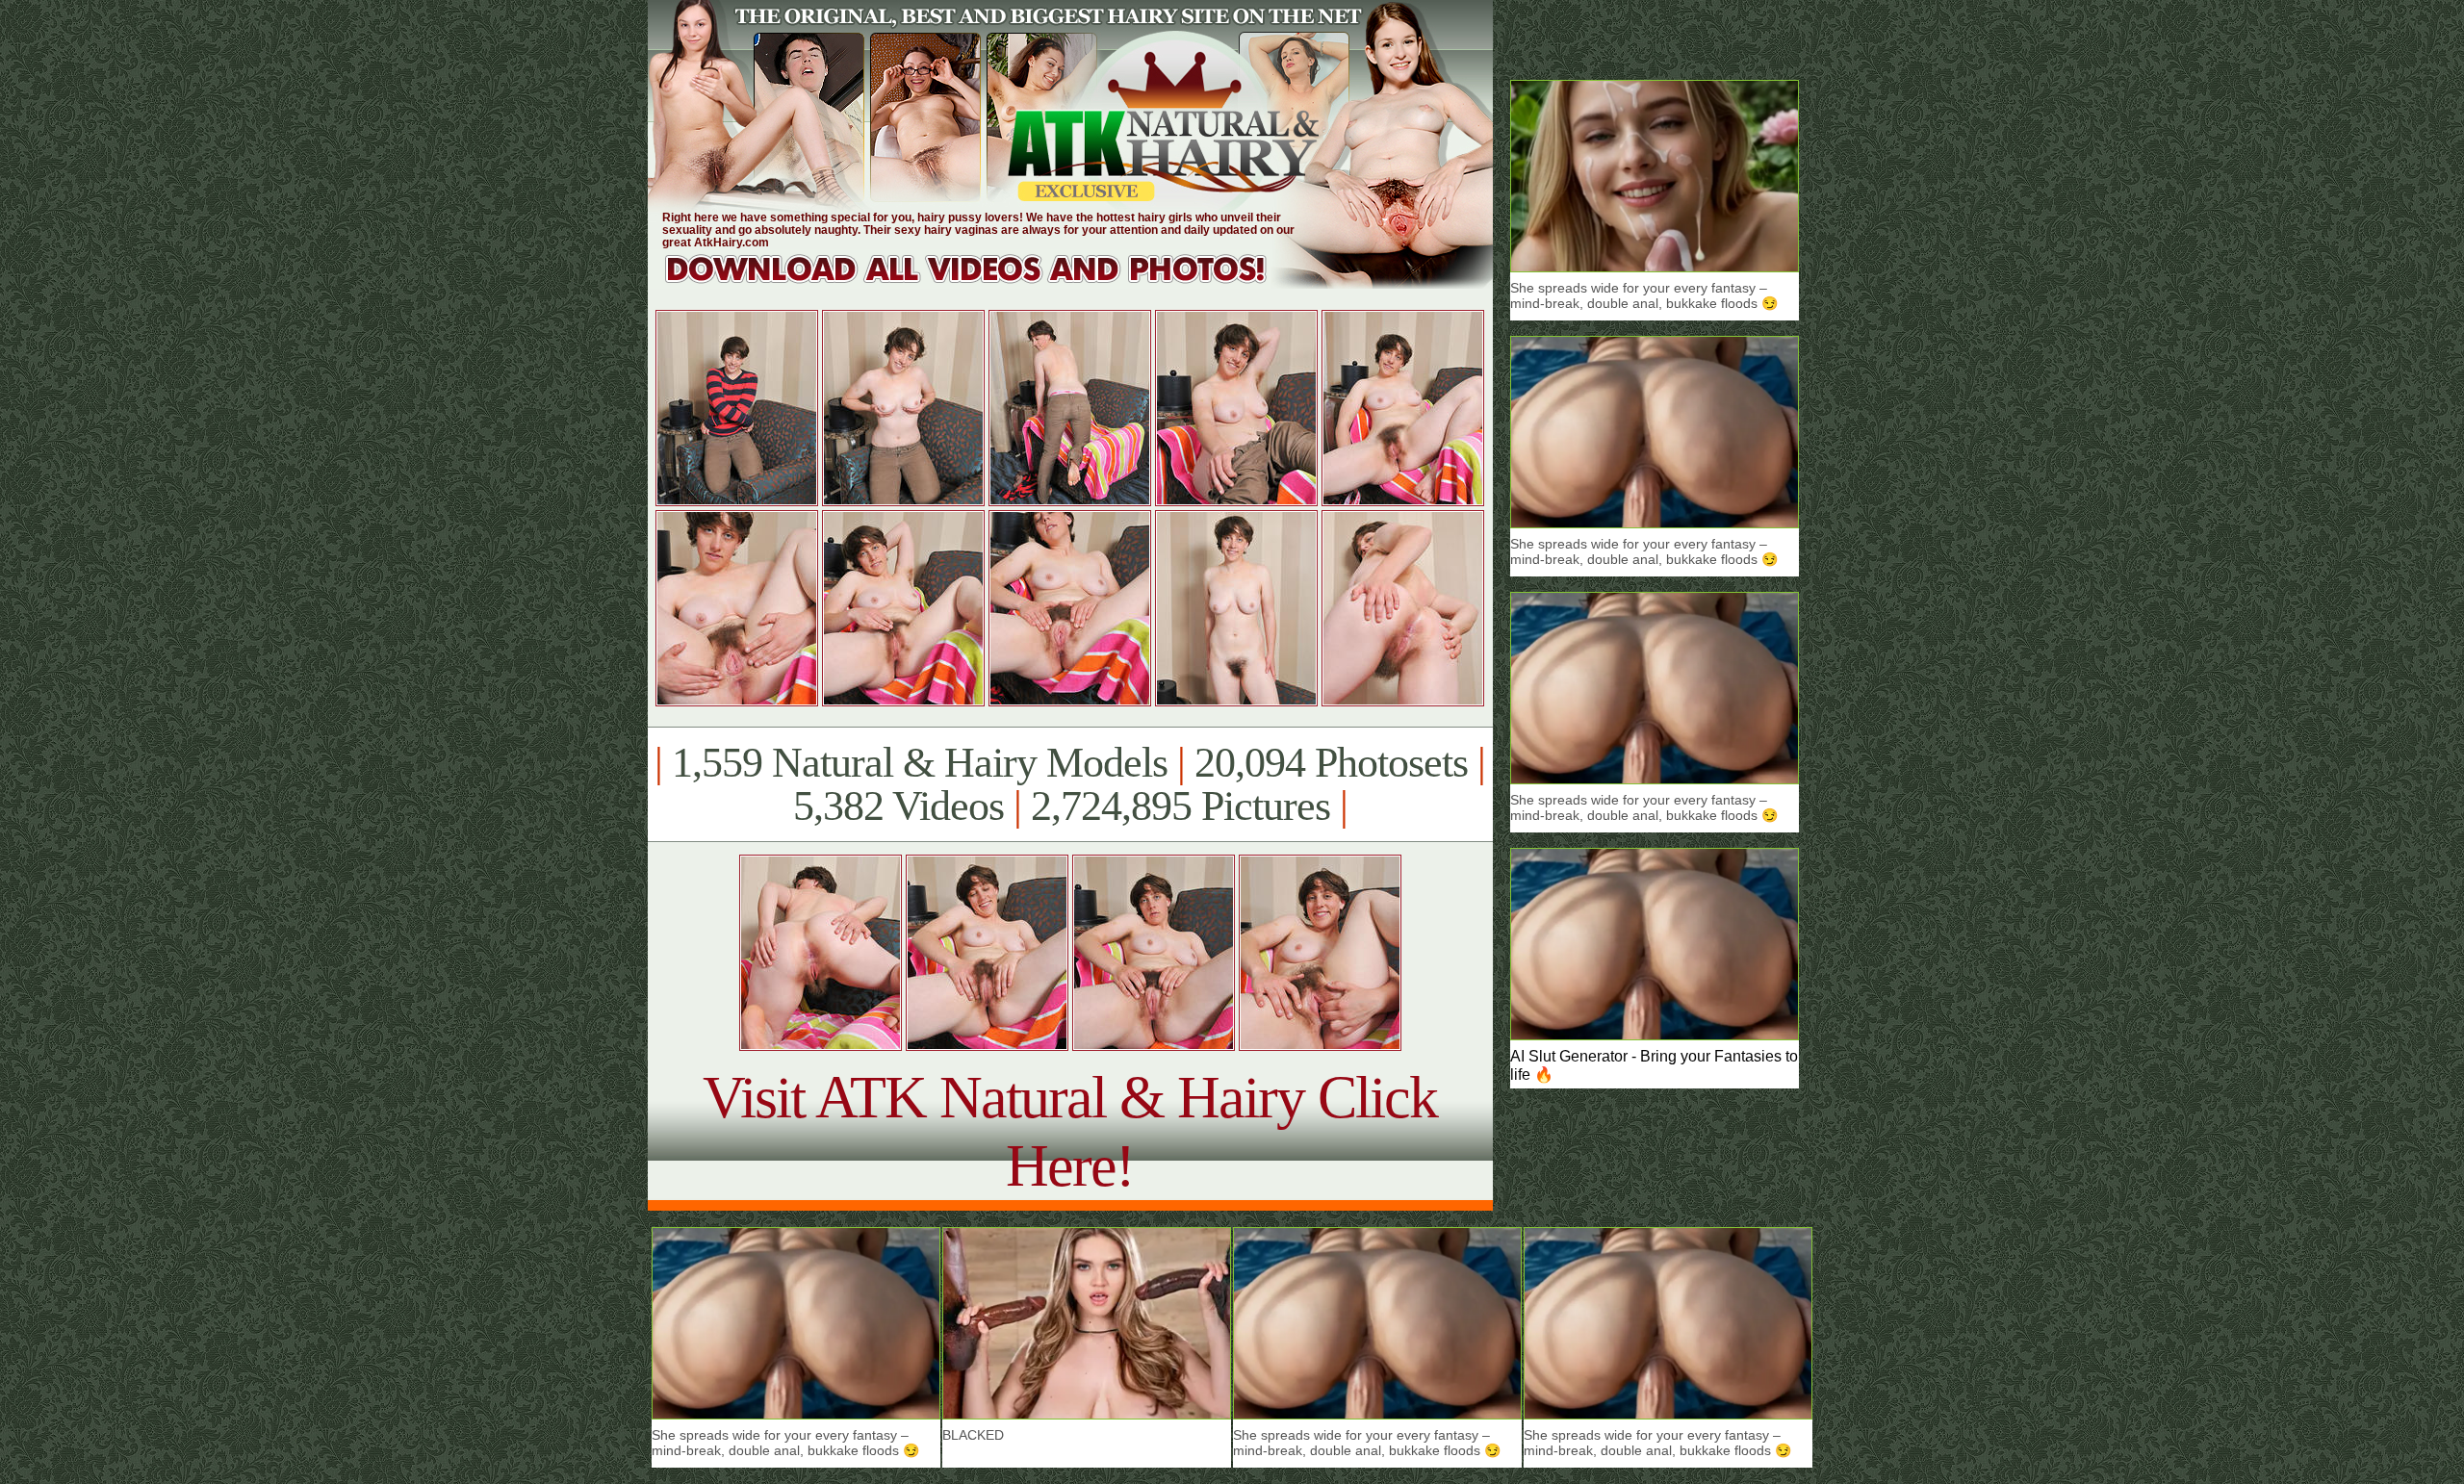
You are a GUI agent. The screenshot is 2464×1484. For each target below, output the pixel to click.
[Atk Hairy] (984, 283)
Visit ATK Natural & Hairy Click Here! (1070, 1131)
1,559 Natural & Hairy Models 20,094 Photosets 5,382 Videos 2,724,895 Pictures (1070, 784)
